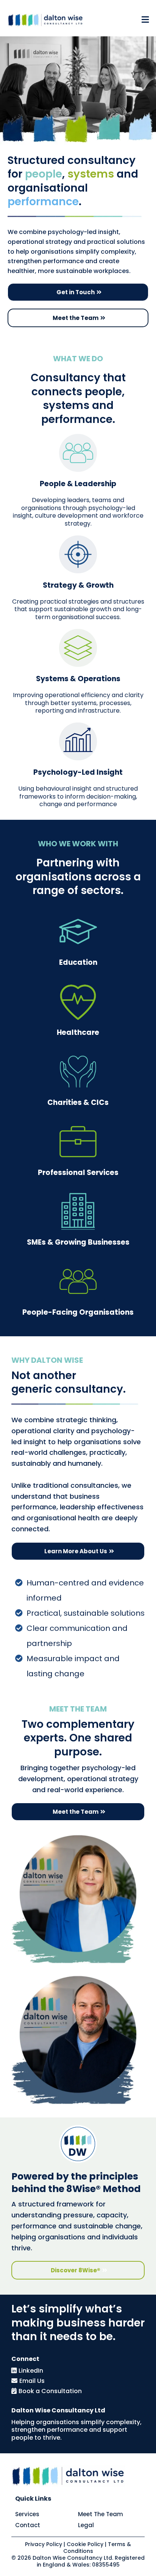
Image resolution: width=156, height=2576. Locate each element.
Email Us (32, 2381)
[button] (144, 20)
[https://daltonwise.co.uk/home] (45, 20)
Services (27, 2514)
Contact (28, 2525)
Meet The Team (101, 2514)
